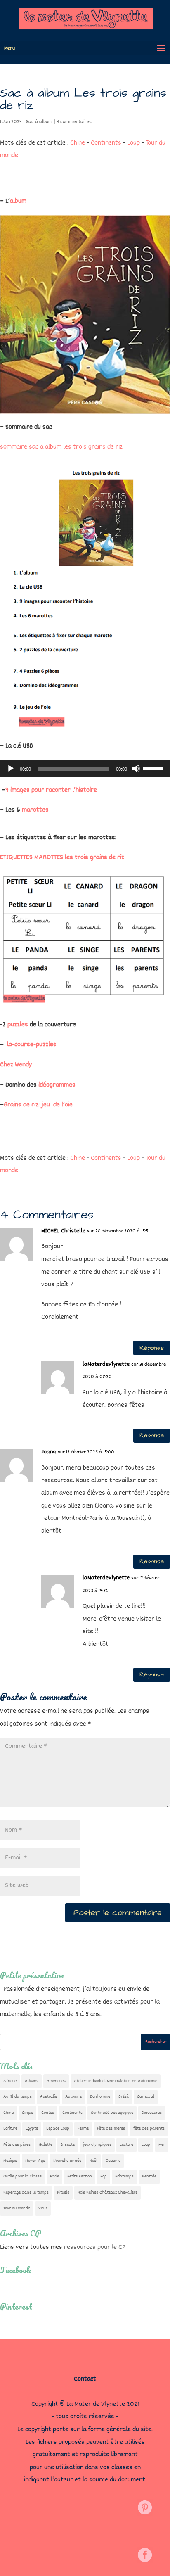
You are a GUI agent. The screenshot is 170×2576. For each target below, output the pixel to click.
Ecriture (10, 2128)
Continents (106, 143)
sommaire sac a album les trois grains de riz (61, 447)
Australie (48, 2097)
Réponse (152, 1348)
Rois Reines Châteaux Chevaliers (107, 2193)
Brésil (124, 2097)
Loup (133, 143)
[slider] (154, 768)
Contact (85, 2379)
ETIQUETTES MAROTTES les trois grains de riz (62, 858)
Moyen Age (35, 2161)
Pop (104, 2176)
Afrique (10, 2081)
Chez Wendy (16, 1065)
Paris (54, 2176)
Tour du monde (17, 2208)
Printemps (124, 2176)
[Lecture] (11, 769)
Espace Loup (58, 2128)
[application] (85, 769)
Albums (32, 2081)
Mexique (10, 2161)
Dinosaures (152, 2113)
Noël (93, 2161)
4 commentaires (74, 122)
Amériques (56, 2081)
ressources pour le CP (95, 2247)
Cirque (27, 2113)
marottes (35, 810)
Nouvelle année (67, 2161)
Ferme (83, 2128)
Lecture (126, 2145)
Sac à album (39, 122)
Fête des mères (111, 2128)
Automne (73, 2097)
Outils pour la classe (22, 2176)
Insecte (68, 2145)
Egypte (32, 2128)
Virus (43, 2208)
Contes (48, 2113)
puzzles (18, 1025)
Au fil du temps (18, 2097)
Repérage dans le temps (26, 2193)
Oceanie (113, 2161)
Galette (46, 2145)
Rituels (63, 2193)
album (18, 201)
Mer (162, 2145)
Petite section (80, 2176)
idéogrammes (57, 1085)
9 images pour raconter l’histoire (51, 790)
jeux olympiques (97, 2145)
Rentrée (149, 2176)
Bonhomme (100, 2097)
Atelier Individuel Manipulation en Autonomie (116, 2081)
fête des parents (149, 2128)
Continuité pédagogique (112, 2113)
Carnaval (146, 2097)
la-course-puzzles (32, 1045)
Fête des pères (17, 2145)
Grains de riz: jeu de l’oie (38, 1105)
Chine (78, 143)
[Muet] (136, 769)
